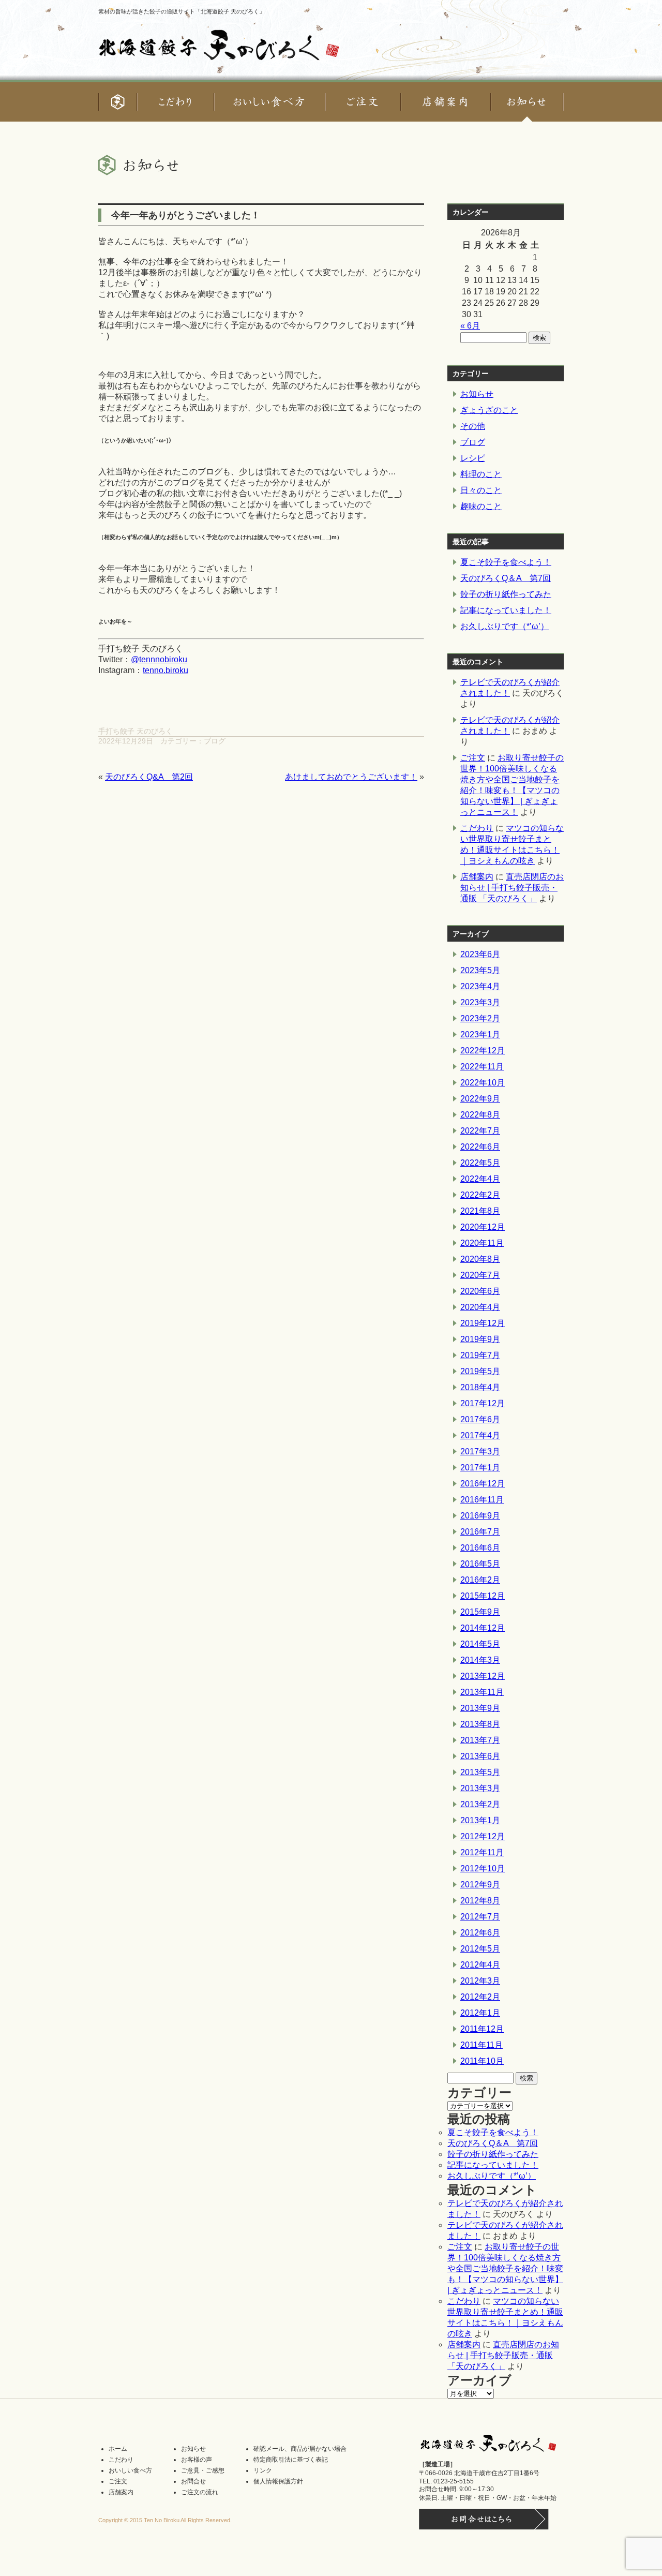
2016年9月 (480, 1516)
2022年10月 (483, 1083)
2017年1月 (480, 1468)
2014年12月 (483, 1628)
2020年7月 (480, 1275)
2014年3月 (480, 1660)
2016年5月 (480, 1564)
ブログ (215, 741)
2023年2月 (480, 1018)
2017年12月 (483, 1403)
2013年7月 (480, 1740)
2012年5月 (480, 1949)
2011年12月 (482, 2029)
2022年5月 (480, 1163)
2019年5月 (480, 1371)
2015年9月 (480, 1612)
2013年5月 (480, 1772)
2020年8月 (480, 1259)
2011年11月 (482, 2045)
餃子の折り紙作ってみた (506, 594)
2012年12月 (483, 1836)
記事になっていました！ (506, 610)
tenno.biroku (165, 670)
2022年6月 (480, 1147)
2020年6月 (480, 1291)
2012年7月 (480, 1917)
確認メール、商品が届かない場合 (300, 2449)
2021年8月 (480, 1211)
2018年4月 (480, 1387)
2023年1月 (480, 1034)
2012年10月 (483, 1868)
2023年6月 (480, 954)
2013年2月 (480, 1804)
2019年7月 (480, 1355)
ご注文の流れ (200, 2492)
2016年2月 (480, 1580)
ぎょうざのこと (489, 410)
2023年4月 (480, 986)
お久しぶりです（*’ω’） (505, 626)
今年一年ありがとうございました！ (186, 215)
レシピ (473, 458)
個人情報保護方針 (278, 2481)
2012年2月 (480, 1997)
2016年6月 (480, 1548)
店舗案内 (477, 877)
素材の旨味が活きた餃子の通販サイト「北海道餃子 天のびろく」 (182, 11)
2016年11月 (482, 1500)
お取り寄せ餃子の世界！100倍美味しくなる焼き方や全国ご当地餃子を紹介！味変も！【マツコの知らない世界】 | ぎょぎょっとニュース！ (505, 2268)
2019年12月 (483, 1323)
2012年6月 (480, 1933)
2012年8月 (480, 1901)
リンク (263, 2470)
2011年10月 (482, 2061)
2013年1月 (480, 1820)
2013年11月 (482, 1692)
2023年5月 (480, 970)
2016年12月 (483, 1484)
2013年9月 (480, 1708)
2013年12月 (483, 1676)
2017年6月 (480, 1419)
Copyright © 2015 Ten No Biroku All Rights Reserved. (165, 2520)
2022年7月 (480, 1131)
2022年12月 (483, 1051)
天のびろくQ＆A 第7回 (506, 578)
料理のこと (481, 474)
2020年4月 (480, 1307)
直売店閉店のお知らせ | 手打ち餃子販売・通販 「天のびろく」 (512, 888)
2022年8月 (480, 1115)
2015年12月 (483, 1596)
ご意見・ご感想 (203, 2470)
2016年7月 (480, 1532)
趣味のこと (481, 506)
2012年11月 (482, 1852)
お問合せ (193, 2481)
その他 (473, 426)
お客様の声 (197, 2460)
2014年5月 (480, 1644)
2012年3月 (480, 1981)
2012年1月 (480, 2013)
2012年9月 (480, 1885)
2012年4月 (480, 1965)
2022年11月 (482, 1067)
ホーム (118, 2449)
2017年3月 (480, 1451)
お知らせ (477, 394)
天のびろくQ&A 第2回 (149, 777)
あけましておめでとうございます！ (351, 777)
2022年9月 (480, 1099)
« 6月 (470, 326)
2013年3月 (480, 1788)
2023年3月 (480, 1002)
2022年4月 (480, 1179)
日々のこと (481, 490)
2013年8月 (480, 1724)
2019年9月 (480, 1339)
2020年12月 (483, 1227)
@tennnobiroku (159, 659)
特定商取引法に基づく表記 (291, 2460)
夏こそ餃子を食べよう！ (506, 562)
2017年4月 (480, 1435)
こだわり (477, 828)
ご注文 (473, 758)
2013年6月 (480, 1756)
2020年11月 (482, 1243)
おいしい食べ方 (130, 2470)
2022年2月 (480, 1195)
